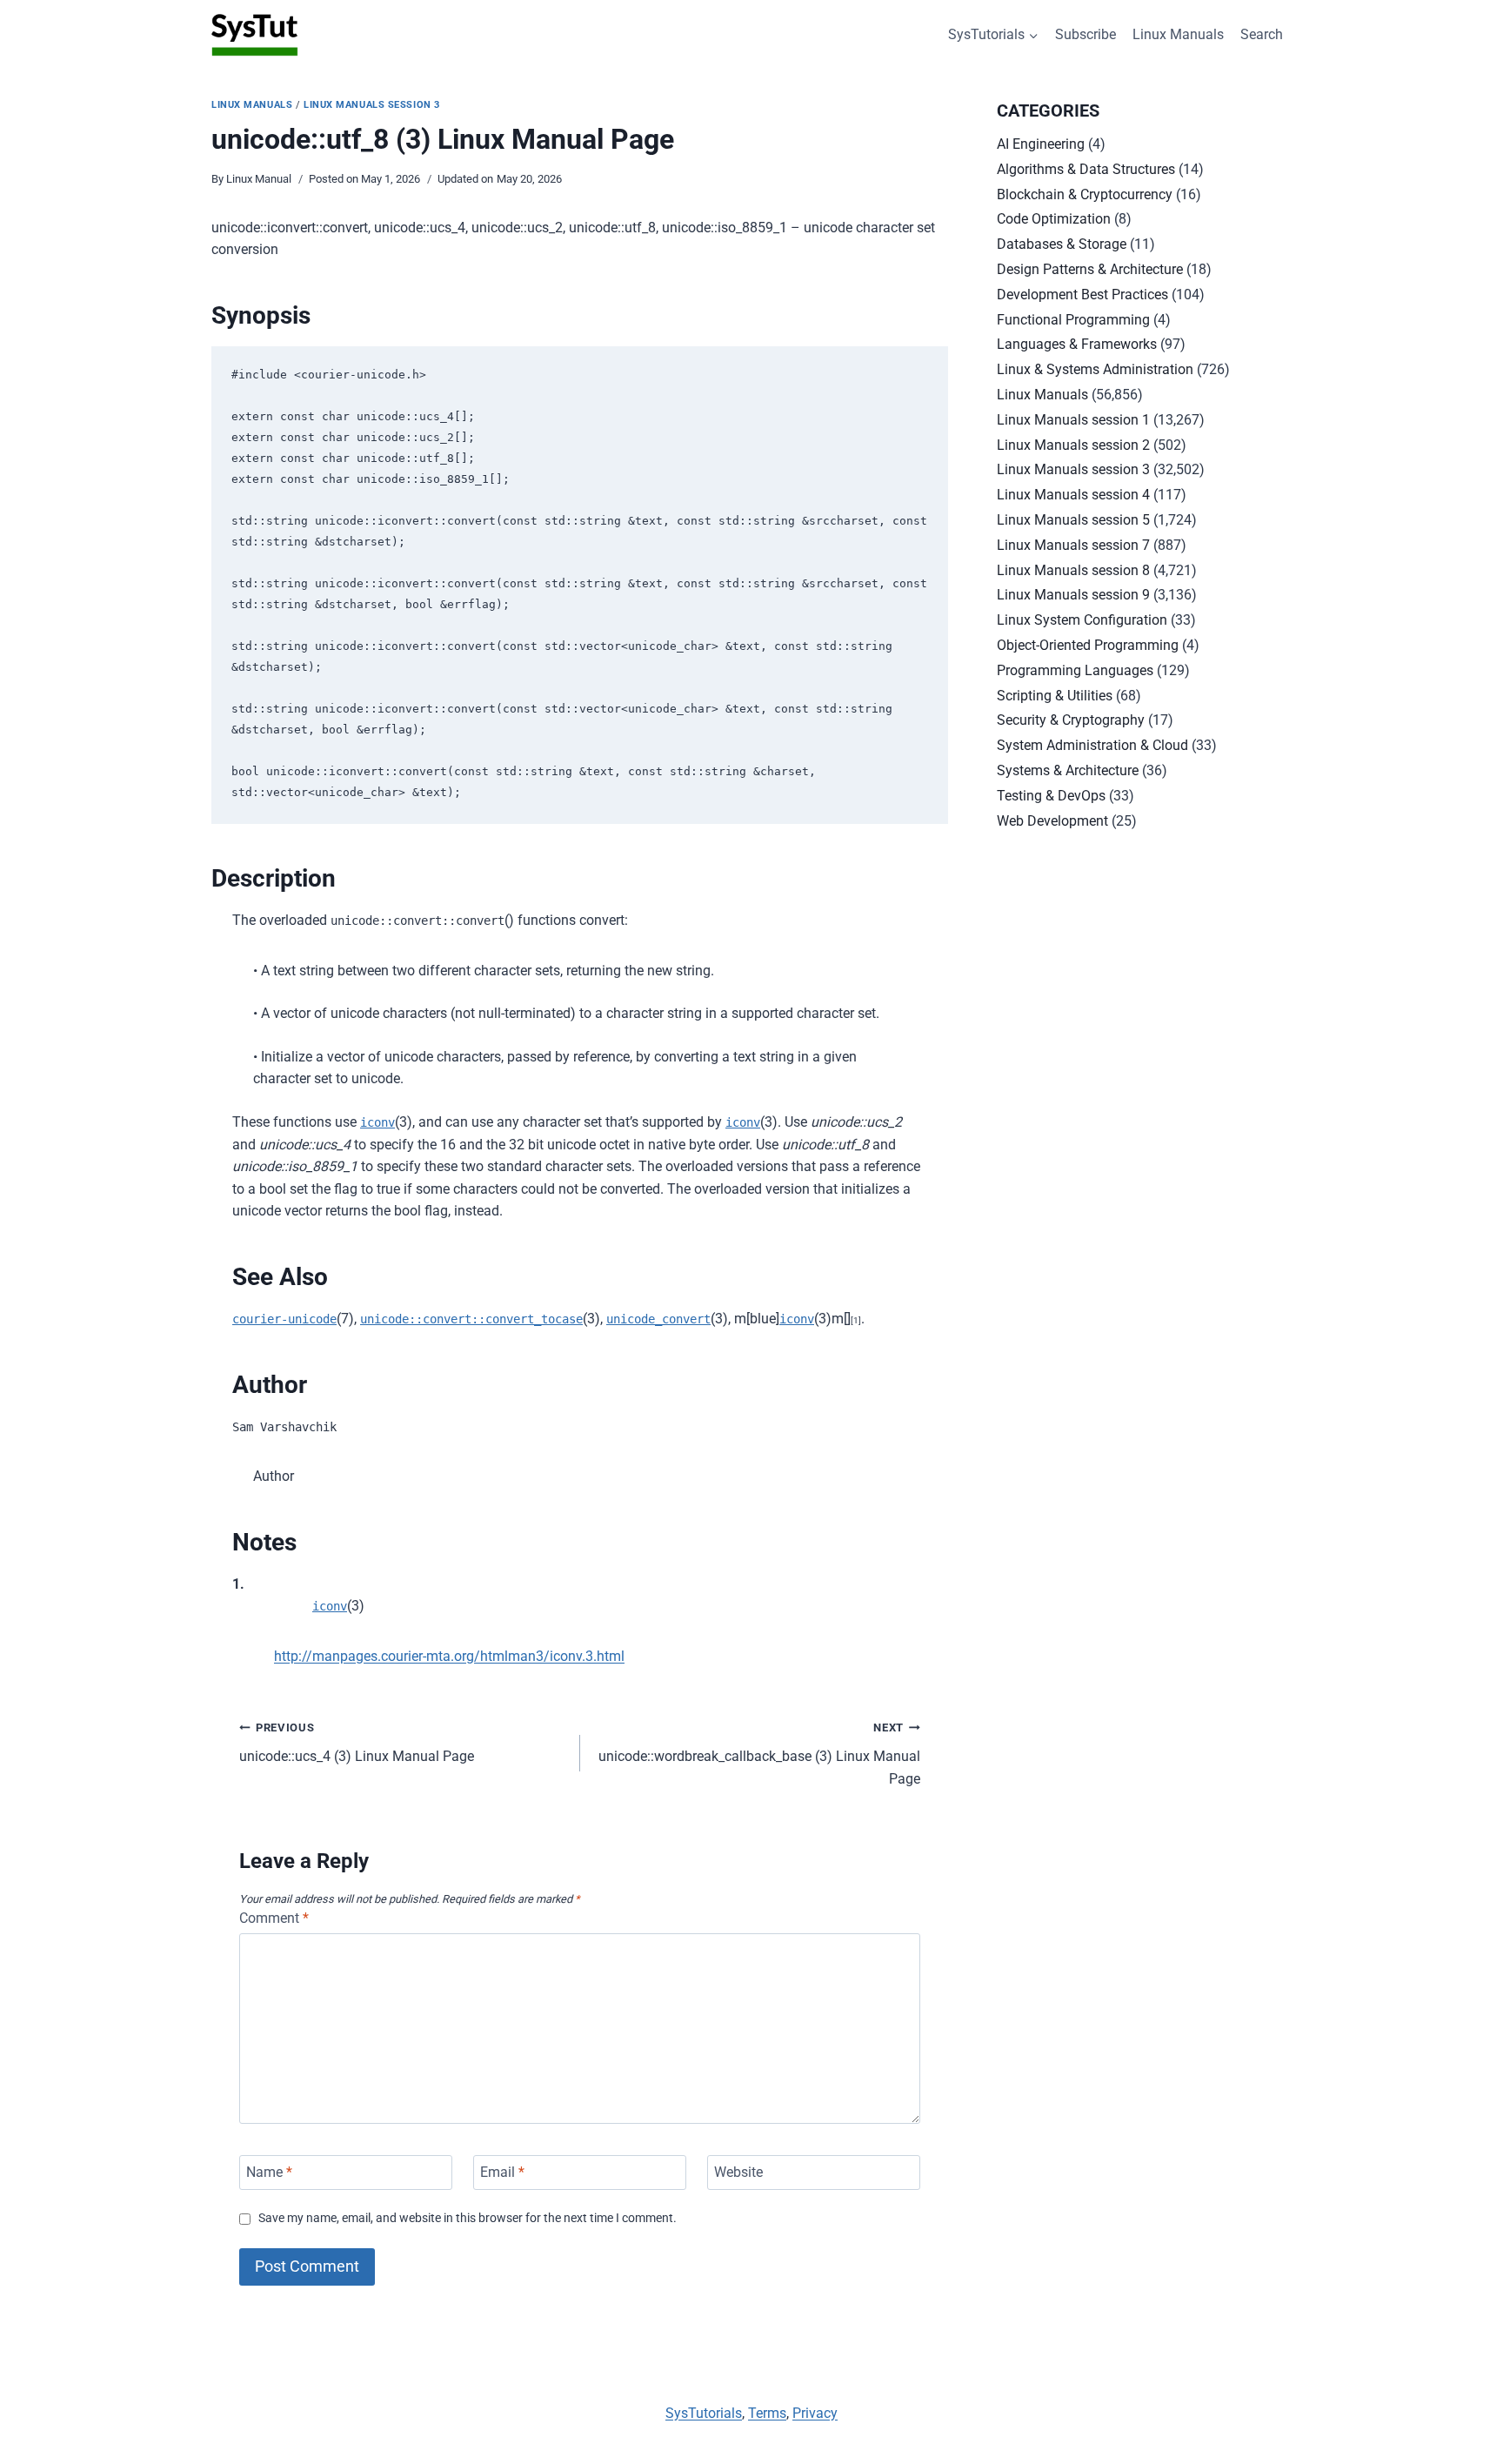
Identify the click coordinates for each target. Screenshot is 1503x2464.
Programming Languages (1075, 670)
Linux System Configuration (1082, 620)
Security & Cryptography (1071, 720)
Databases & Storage (1062, 244)
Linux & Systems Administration (1095, 369)
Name (269, 2172)
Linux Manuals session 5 (1073, 520)
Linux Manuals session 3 (372, 105)
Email (502, 2172)
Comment (274, 1918)
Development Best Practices (1082, 295)
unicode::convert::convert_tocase (471, 1319)
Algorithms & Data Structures (1086, 169)
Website (738, 2172)
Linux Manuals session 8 (1073, 570)
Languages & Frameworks (1077, 344)
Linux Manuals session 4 (1073, 495)
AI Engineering (1041, 144)
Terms (767, 2413)
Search (1262, 34)
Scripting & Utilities (1055, 696)
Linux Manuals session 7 (1073, 545)
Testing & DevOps (1051, 796)
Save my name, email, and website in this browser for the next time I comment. (468, 2218)
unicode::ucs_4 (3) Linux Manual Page (357, 1743)
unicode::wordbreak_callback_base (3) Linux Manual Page (759, 1754)
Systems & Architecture (1068, 770)
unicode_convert (658, 1319)
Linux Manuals (1178, 34)
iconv (377, 1122)
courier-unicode (284, 1319)
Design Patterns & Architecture (1090, 269)
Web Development (1052, 821)
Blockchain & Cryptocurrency (1085, 194)
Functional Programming (1073, 320)
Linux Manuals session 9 (1073, 595)
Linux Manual (259, 179)
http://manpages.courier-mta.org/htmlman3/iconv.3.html (449, 1656)
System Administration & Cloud (1092, 745)
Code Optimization (1054, 219)
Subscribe (1085, 34)
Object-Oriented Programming (1088, 645)
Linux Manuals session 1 (1073, 420)
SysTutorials (704, 2413)
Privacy (815, 2413)
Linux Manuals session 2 (1073, 445)
